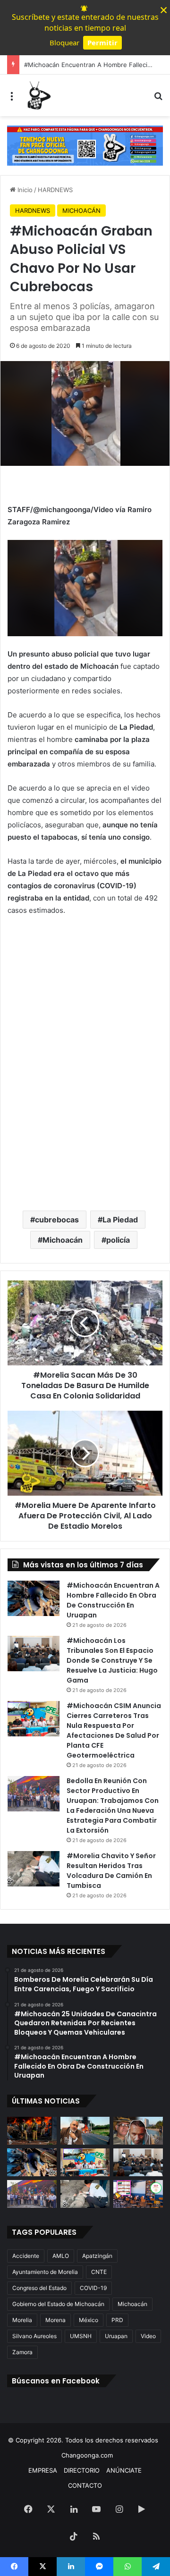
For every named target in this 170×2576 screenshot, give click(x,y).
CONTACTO (85, 2485)
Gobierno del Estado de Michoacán (58, 2304)
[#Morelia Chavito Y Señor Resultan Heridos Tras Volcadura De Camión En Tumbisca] (34, 1869)
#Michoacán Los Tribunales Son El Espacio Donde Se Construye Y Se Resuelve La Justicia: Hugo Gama (112, 1660)
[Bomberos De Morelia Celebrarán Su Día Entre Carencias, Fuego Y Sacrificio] (32, 2131)
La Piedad (120, 1220)
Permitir (102, 42)
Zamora (22, 2352)
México (89, 2320)
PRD (117, 2320)
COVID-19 (93, 2288)
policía (118, 1240)
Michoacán (63, 1240)
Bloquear (64, 42)
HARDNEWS (55, 190)
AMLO (61, 2256)
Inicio (24, 190)
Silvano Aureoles (34, 2336)
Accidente (26, 2256)
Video (148, 2336)
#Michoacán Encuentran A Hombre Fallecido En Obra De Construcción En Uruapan (113, 1600)
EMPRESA (43, 2470)
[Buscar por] (158, 99)
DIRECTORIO (82, 2470)
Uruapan (116, 2336)
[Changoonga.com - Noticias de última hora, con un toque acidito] (38, 95)
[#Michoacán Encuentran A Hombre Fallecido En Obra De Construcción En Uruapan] (34, 1598)
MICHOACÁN (81, 210)
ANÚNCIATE (124, 2470)
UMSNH (81, 2336)
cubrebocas (57, 1220)
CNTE (99, 2272)
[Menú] (12, 99)
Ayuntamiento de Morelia (45, 2272)
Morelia (22, 2320)
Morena (55, 2320)
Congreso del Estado (39, 2288)
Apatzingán (97, 2256)
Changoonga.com (87, 2455)
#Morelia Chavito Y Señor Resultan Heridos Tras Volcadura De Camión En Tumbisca (111, 1871)
